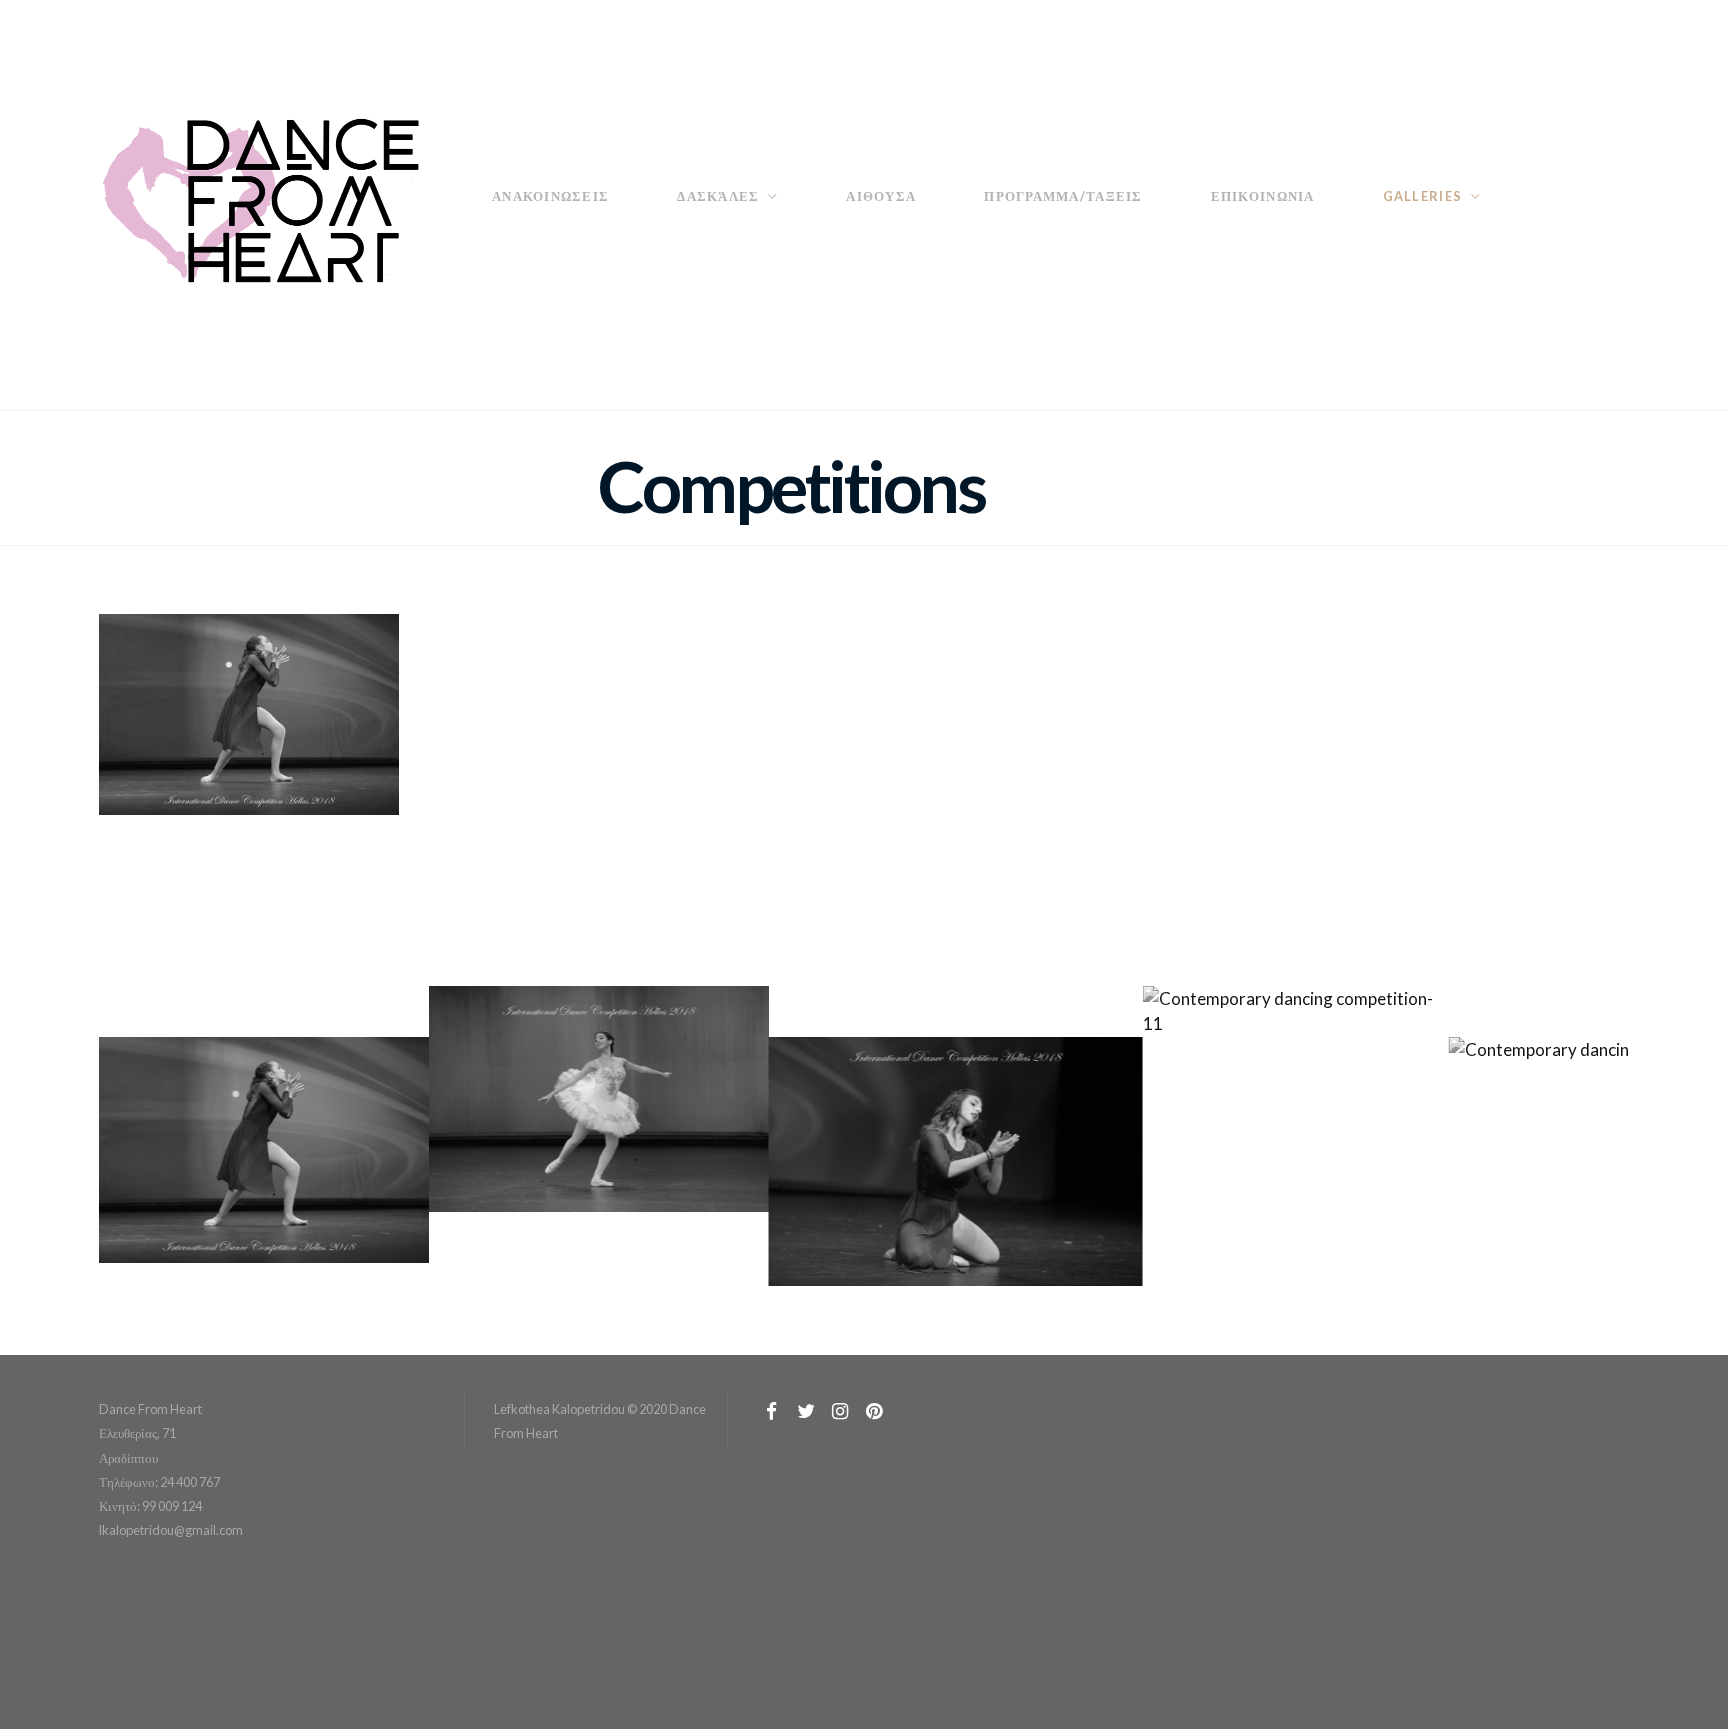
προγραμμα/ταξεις (1063, 196)
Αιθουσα (881, 196)
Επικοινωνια (1263, 196)
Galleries (1422, 196)
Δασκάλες (718, 196)
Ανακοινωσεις (550, 196)
